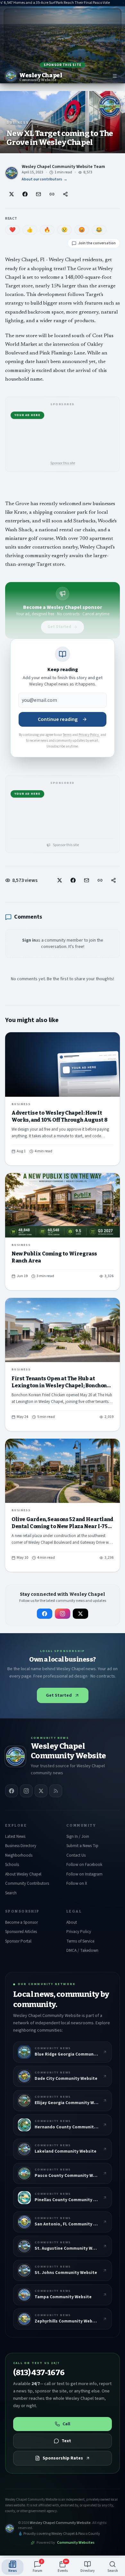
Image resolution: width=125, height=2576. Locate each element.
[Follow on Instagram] (63, 1614)
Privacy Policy (89, 735)
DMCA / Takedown (82, 1951)
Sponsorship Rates (63, 2458)
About (72, 1922)
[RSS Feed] (56, 1791)
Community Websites (76, 2543)
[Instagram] (26, 1791)
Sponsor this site (62, 65)
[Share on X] (12, 194)
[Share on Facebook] (25, 194)
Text (66, 2441)
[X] (41, 1791)
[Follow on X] (80, 1614)
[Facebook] (12, 1791)
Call (66, 2424)
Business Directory (21, 1846)
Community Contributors (27, 1883)
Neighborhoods (19, 1855)
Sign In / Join (78, 1837)
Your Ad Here (27, 415)
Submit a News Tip (82, 1846)
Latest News (15, 1837)
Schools (12, 1865)
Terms (67, 735)
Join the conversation (97, 243)
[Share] (65, 194)
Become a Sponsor (21, 1922)
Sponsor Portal (18, 1941)
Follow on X (77, 1883)
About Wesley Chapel (23, 1874)
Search (11, 1893)
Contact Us (76, 1855)
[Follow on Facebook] (45, 1614)
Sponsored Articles (21, 1932)
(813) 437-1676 (39, 2373)
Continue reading (58, 719)
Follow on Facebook (84, 1865)
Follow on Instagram (84, 1874)
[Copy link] (52, 194)
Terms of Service (80, 1941)
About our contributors (45, 179)
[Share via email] (38, 194)
